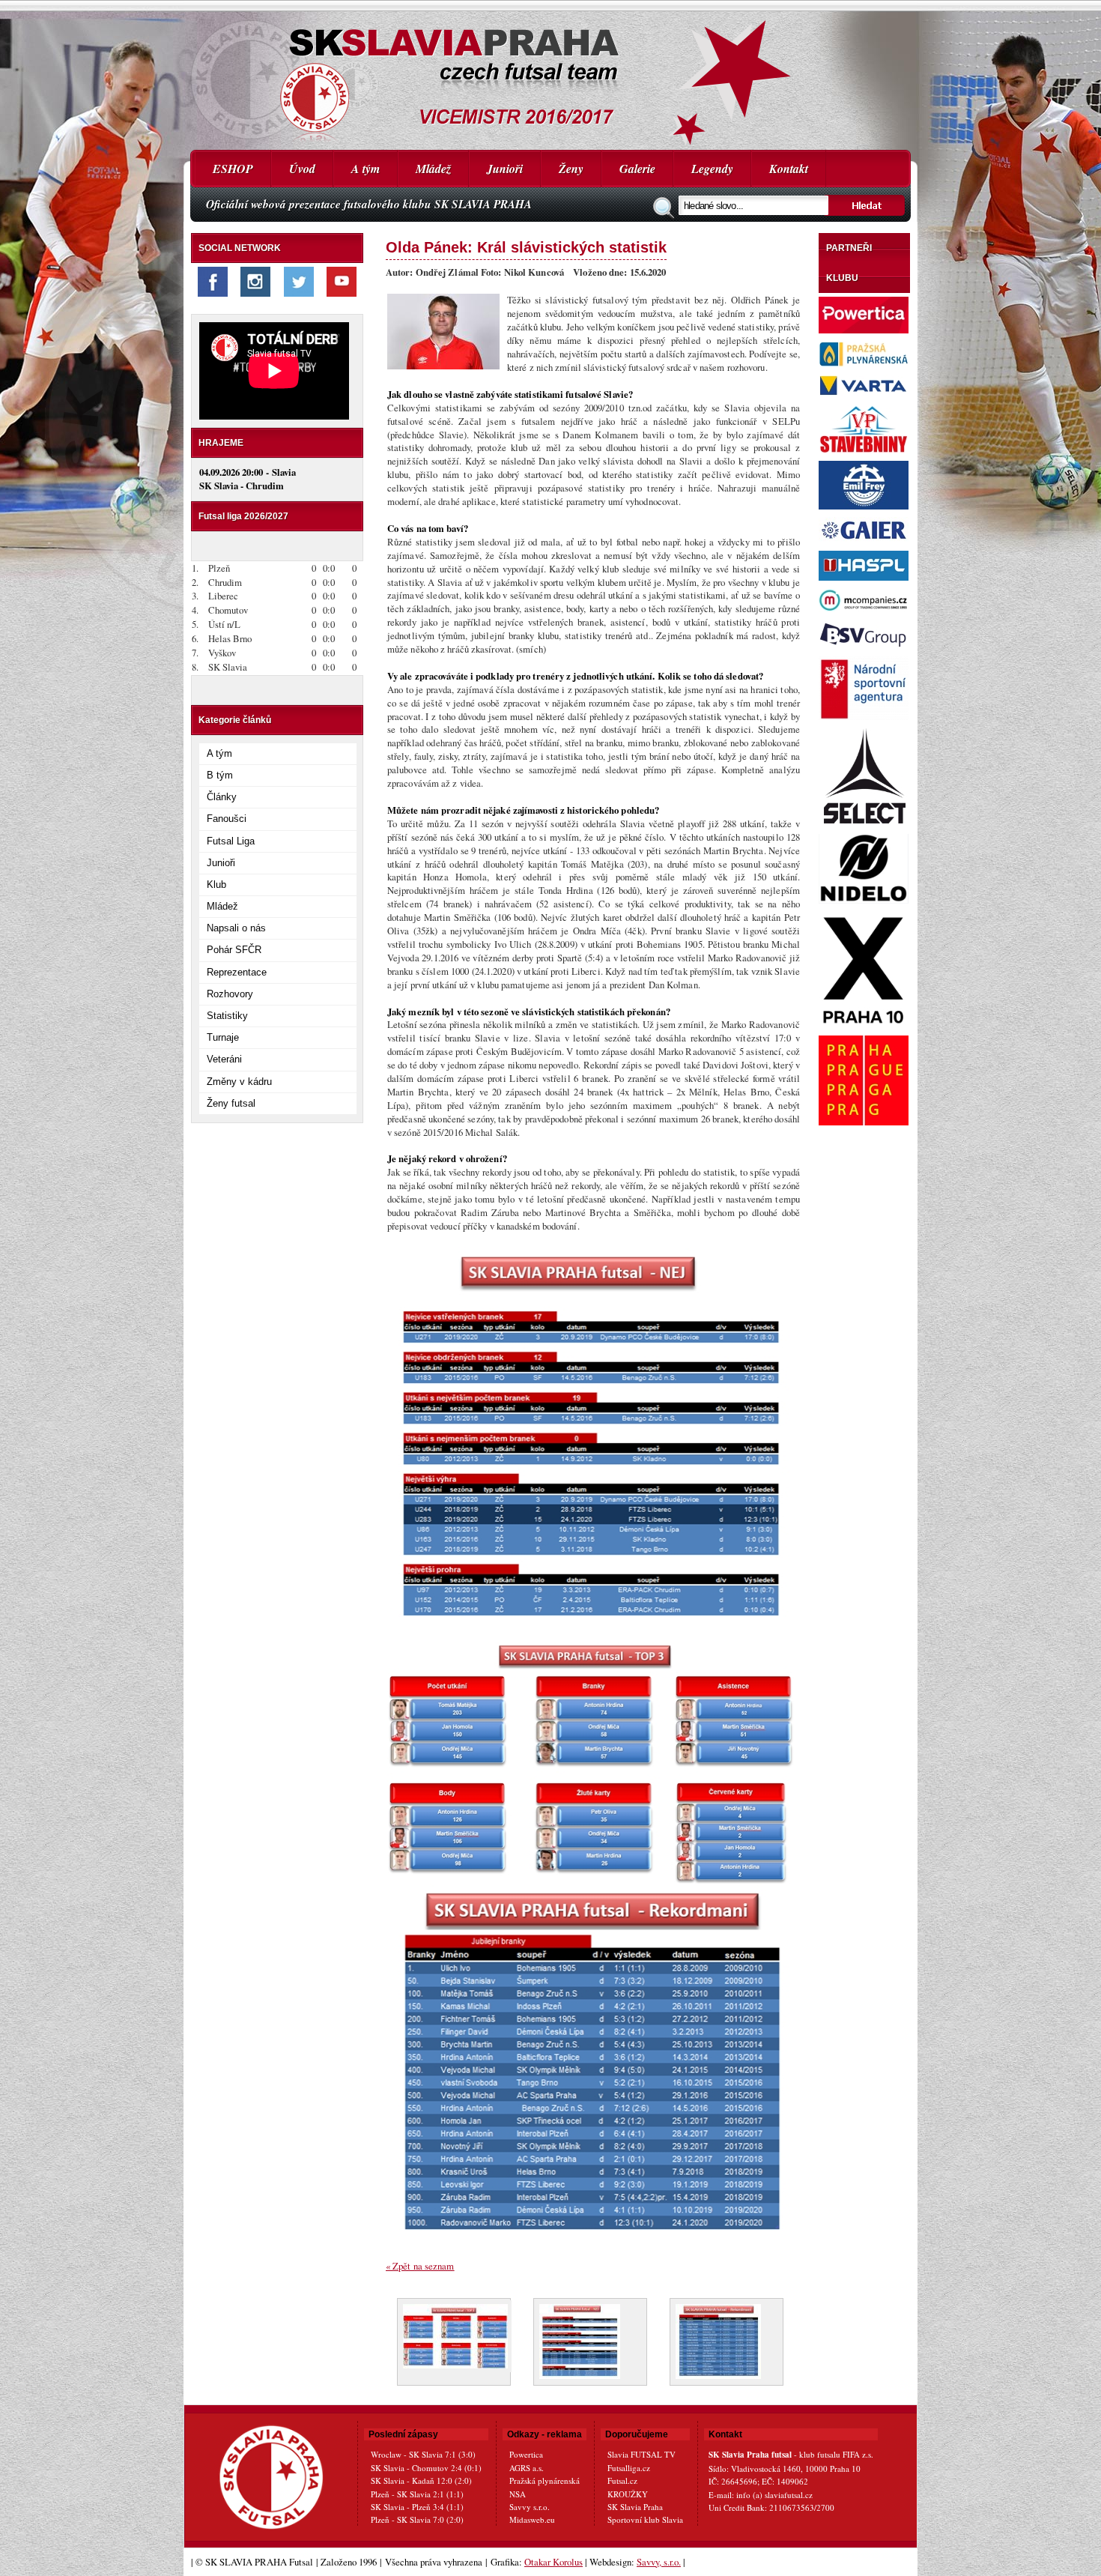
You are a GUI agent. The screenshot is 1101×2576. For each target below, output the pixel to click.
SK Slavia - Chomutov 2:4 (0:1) (426, 2468)
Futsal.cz (622, 2480)
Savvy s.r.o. (530, 2507)
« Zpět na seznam (420, 2266)
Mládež (433, 169)
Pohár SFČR (234, 950)
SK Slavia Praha (635, 2507)
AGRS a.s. (527, 2468)
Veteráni (224, 1059)
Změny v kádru (239, 1082)
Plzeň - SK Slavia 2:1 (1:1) (417, 2494)
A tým (366, 169)
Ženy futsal (231, 1103)
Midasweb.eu (532, 2519)
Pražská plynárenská (545, 2480)
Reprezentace (237, 972)
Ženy (571, 169)
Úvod (302, 169)
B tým (220, 775)
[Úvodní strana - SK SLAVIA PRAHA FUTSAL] (550, 75)
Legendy (712, 169)
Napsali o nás (236, 928)
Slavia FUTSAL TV (642, 2454)
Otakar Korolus (553, 2562)
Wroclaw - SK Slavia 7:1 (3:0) (423, 2454)
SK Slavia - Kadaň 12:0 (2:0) (421, 2480)
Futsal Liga (231, 841)
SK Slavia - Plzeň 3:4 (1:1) (417, 2507)
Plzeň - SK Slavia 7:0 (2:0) (417, 2519)
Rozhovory (230, 994)
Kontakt (789, 169)
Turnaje (223, 1037)
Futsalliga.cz (629, 2468)
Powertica (526, 2454)
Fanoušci (227, 819)
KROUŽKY (628, 2494)
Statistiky (227, 1016)
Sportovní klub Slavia (645, 2519)
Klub (216, 885)
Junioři (505, 169)
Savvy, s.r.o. (659, 2562)
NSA (518, 2494)
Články (222, 797)
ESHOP (233, 169)
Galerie (637, 169)
